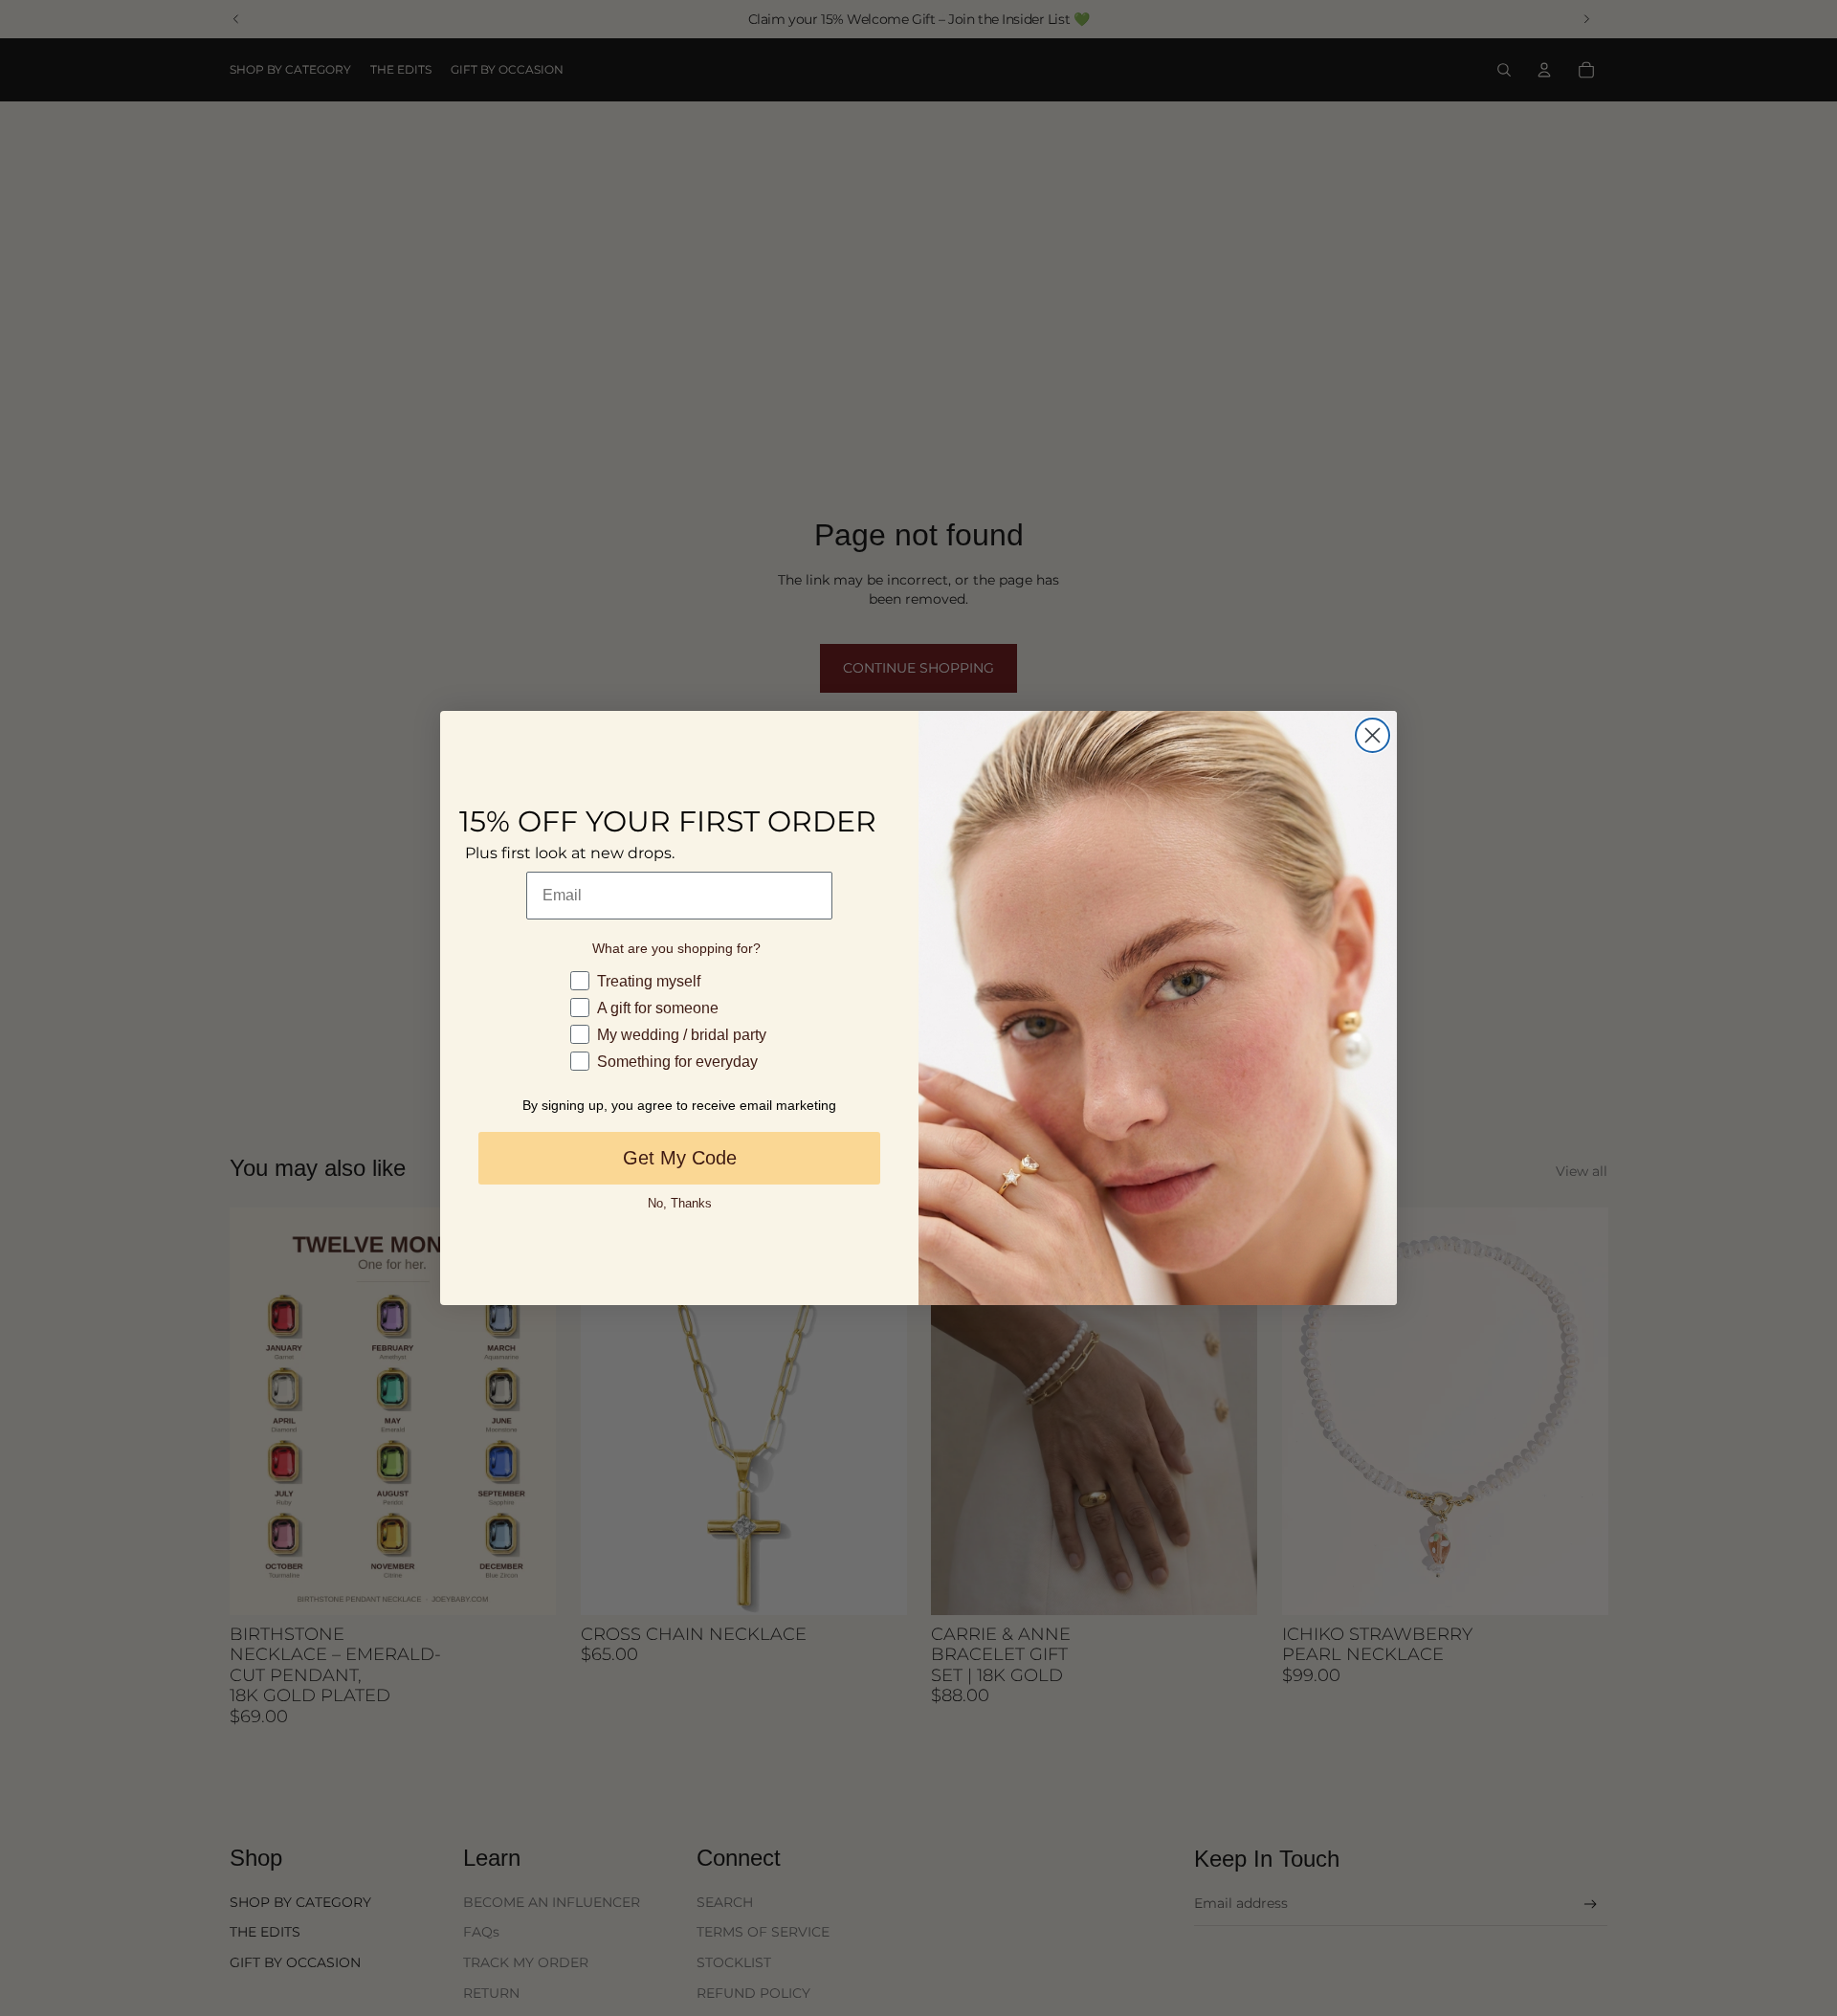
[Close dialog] (1372, 735)
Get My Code (680, 1158)
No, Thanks (680, 1203)
